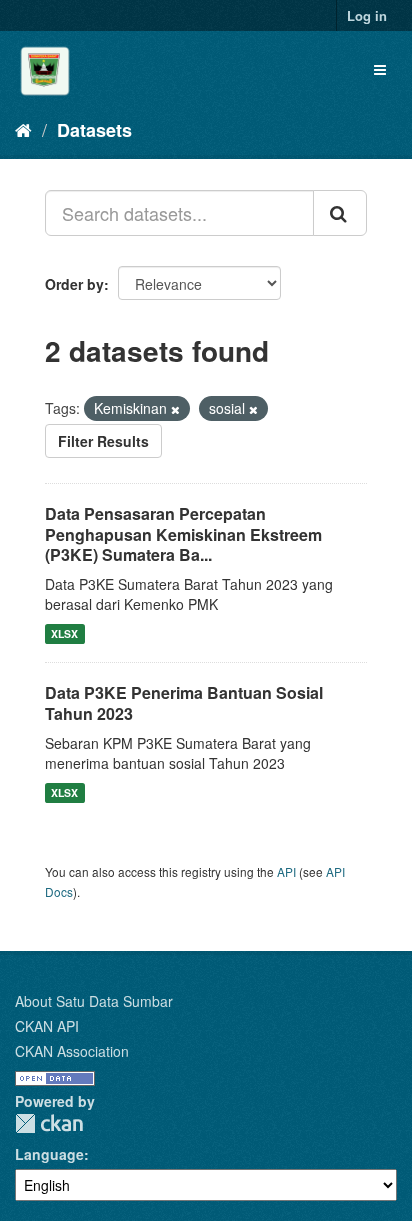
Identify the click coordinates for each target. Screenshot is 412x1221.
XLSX (64, 633)
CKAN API (47, 1026)
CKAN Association (72, 1051)
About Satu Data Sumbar (94, 1001)
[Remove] (175, 409)
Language (49, 1154)
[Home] (23, 129)
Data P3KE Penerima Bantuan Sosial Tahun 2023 (184, 703)
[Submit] (340, 213)
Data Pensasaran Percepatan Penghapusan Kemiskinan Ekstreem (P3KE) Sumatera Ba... (183, 534)
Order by (74, 284)
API (286, 871)
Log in (367, 15)
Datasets (94, 130)
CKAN (49, 1123)
